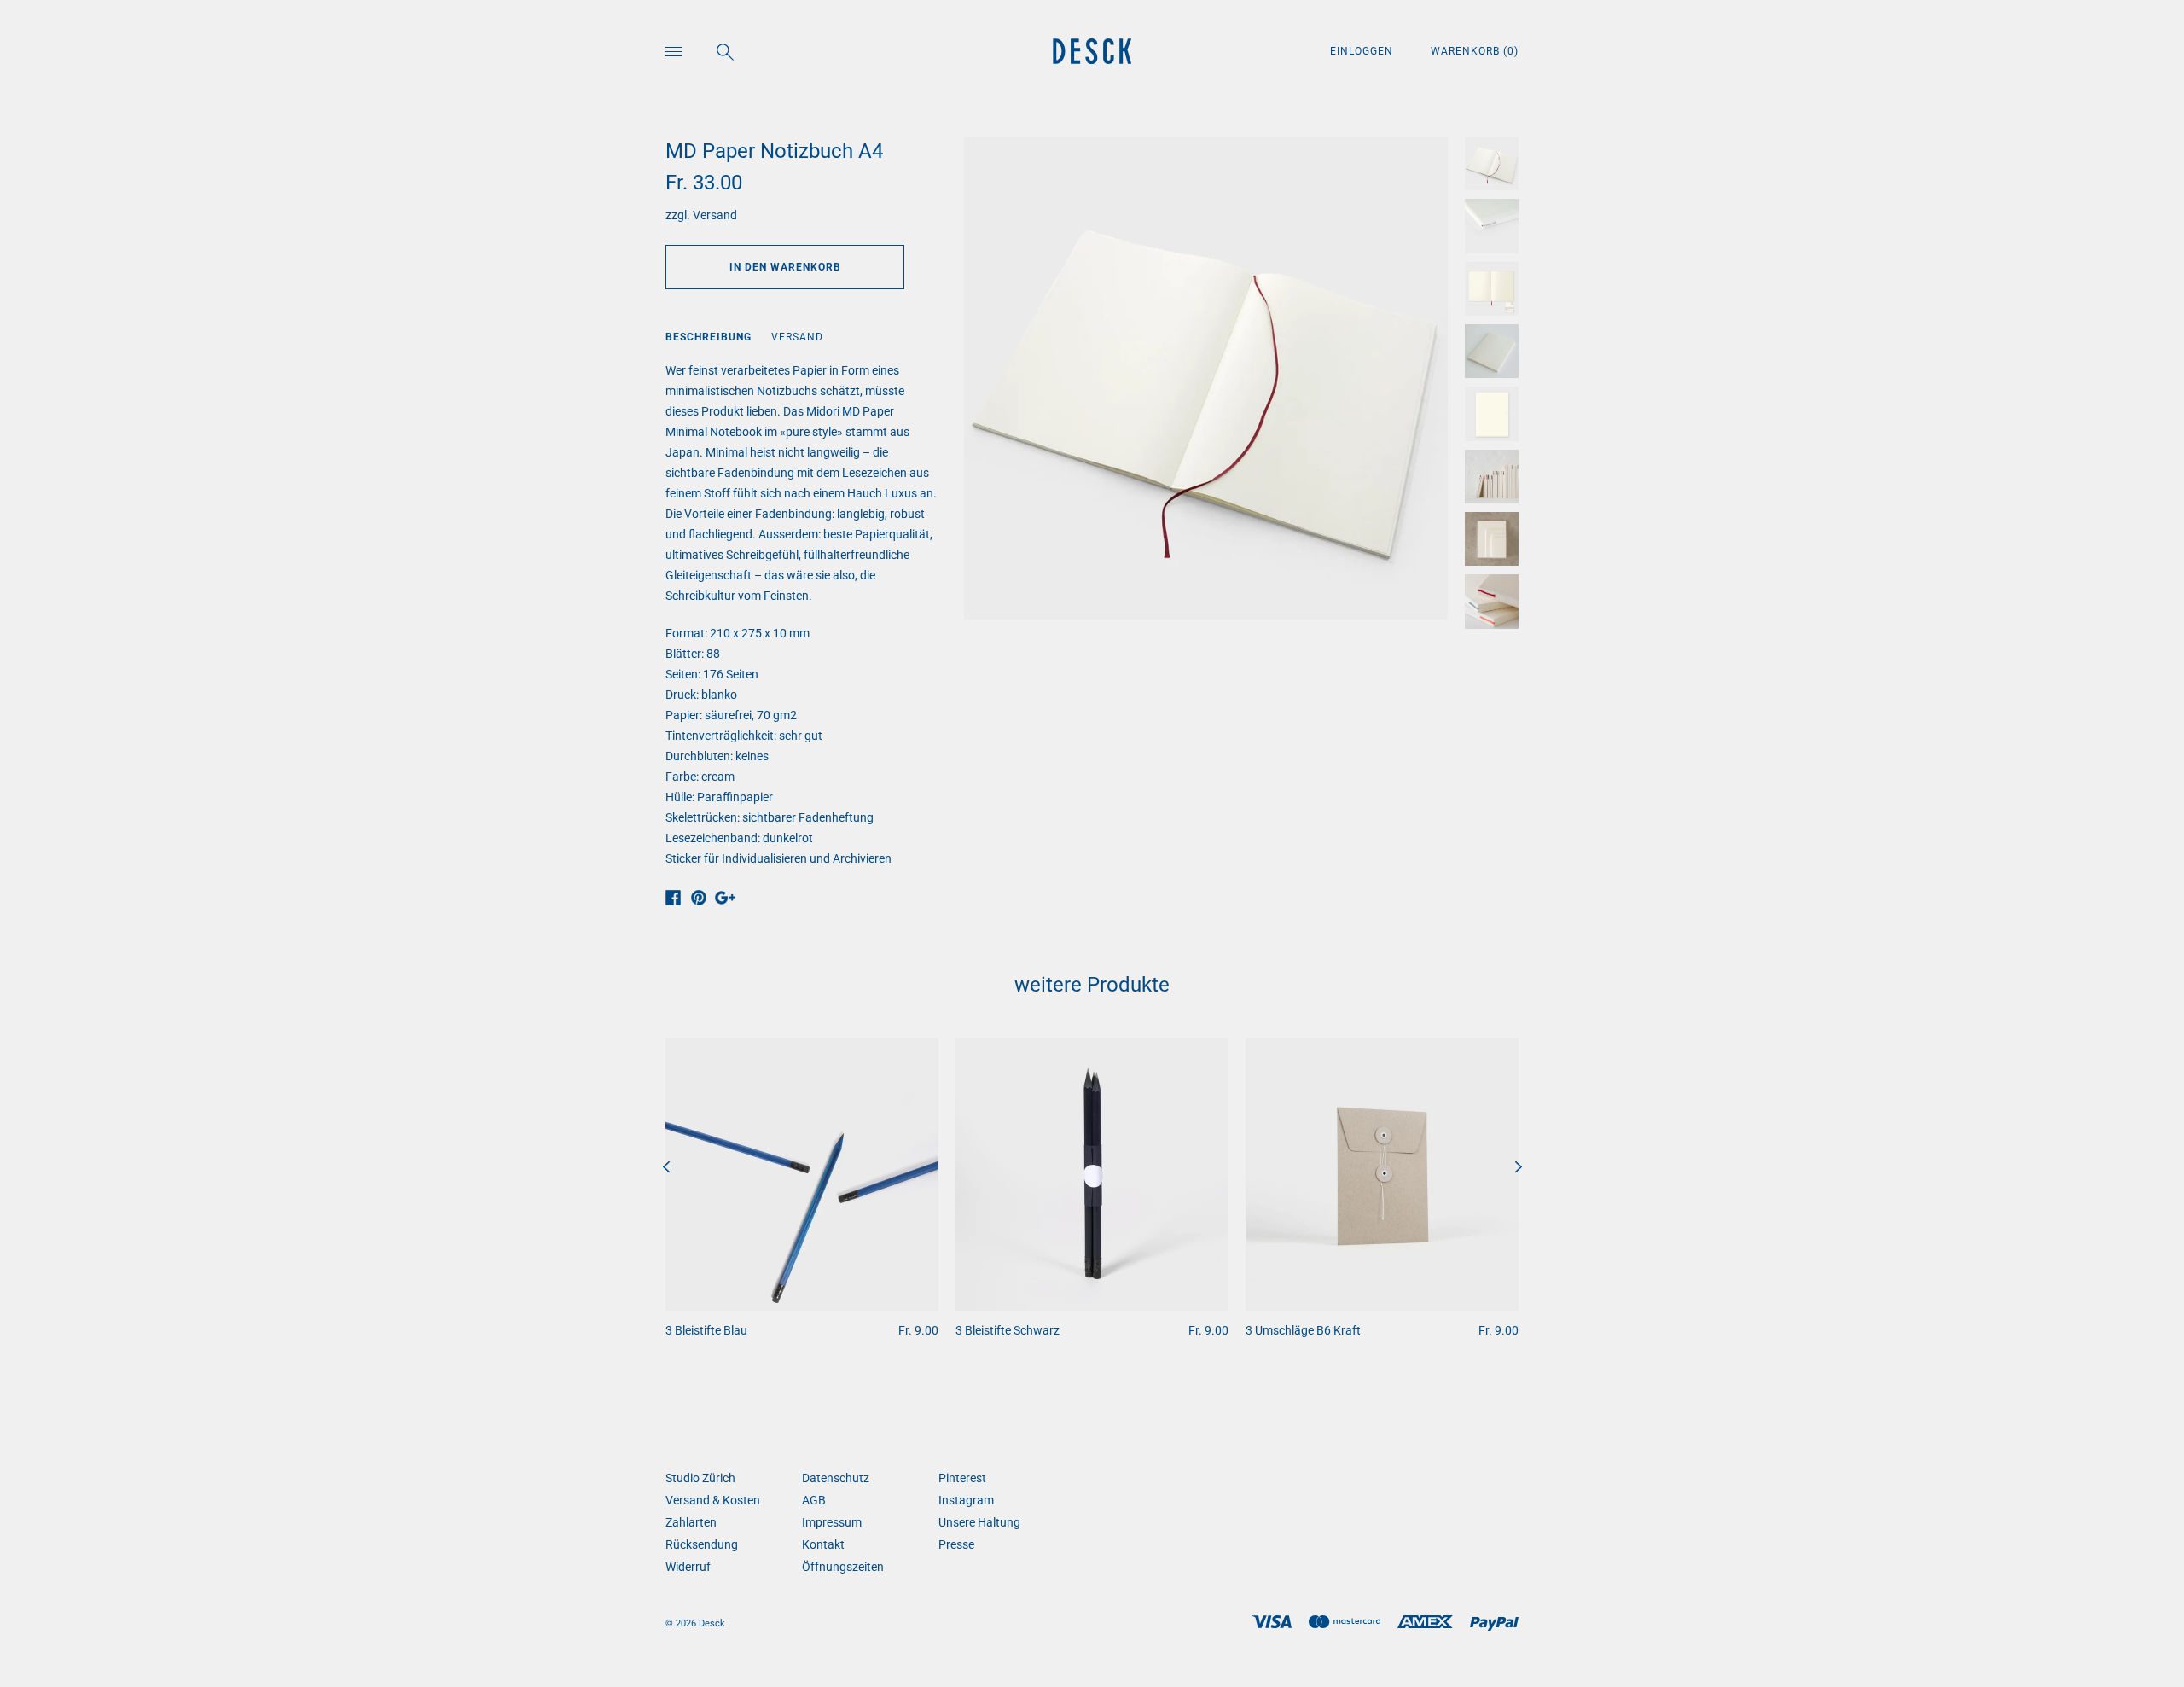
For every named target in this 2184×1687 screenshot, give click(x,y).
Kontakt (823, 1544)
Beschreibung (709, 337)
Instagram (966, 1500)
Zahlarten (691, 1522)
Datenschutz (836, 1478)
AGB (814, 1500)
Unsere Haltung (979, 1522)
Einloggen (1363, 51)
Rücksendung (702, 1544)
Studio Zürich (700, 1478)
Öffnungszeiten (843, 1567)
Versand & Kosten (713, 1500)
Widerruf (688, 1567)
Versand (715, 215)
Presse (956, 1544)
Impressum (832, 1522)
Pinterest (962, 1478)
